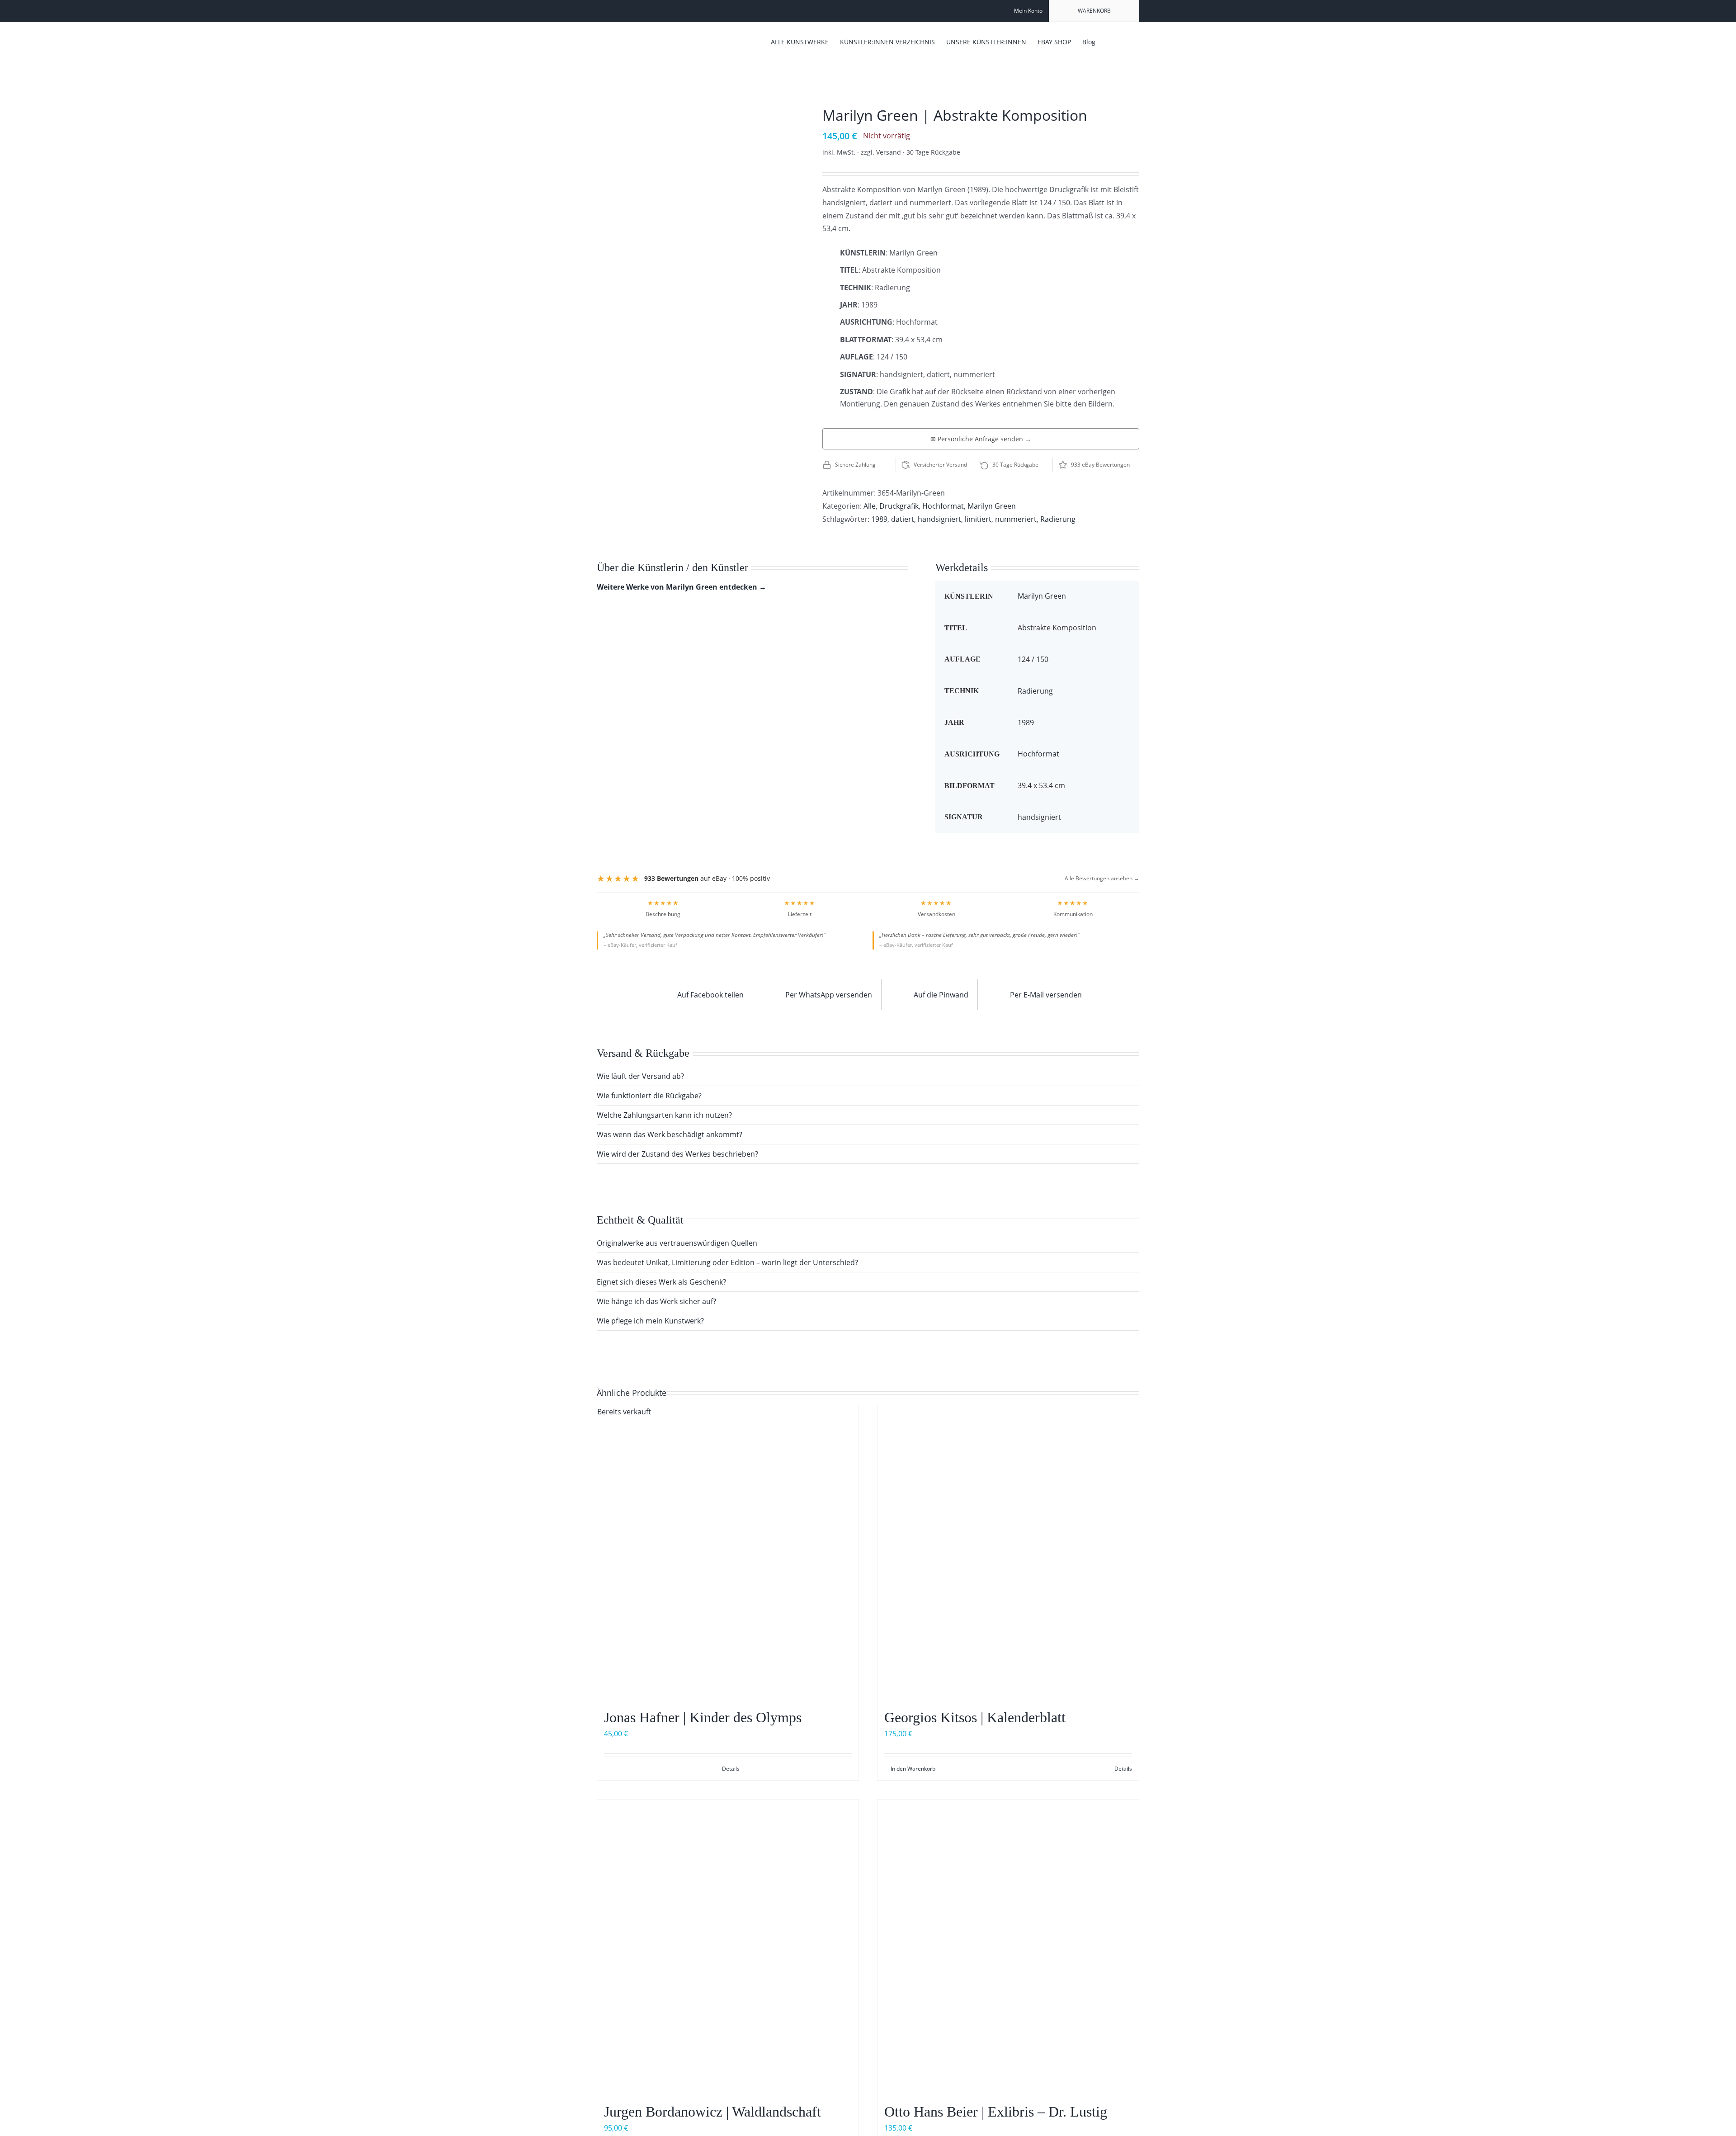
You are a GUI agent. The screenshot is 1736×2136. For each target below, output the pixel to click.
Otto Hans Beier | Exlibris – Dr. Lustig (996, 2112)
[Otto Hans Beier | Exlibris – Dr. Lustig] (1008, 1947)
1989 (879, 519)
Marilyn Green (992, 506)
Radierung (1058, 519)
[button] (1125, 41)
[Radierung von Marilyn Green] (696, 115)
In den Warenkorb (913, 1769)
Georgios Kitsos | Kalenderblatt (975, 1717)
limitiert (978, 519)
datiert (903, 519)
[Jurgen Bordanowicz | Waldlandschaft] (728, 1947)
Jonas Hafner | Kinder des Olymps (703, 1717)
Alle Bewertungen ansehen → (1102, 878)
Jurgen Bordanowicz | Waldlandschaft (712, 2112)
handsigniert (939, 519)
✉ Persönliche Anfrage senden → (981, 439)
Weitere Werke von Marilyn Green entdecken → (682, 587)
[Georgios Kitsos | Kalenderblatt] (1008, 1552)
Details (731, 1769)
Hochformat (943, 506)
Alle (870, 506)
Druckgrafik (899, 506)
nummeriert (1016, 519)
